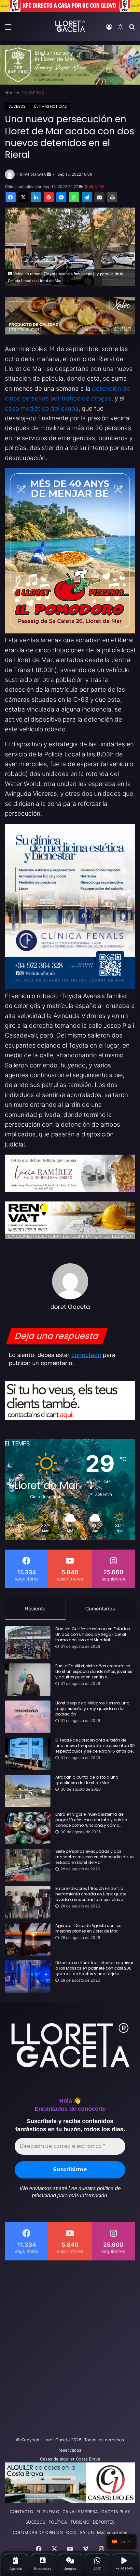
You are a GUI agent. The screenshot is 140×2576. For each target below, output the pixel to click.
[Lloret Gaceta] (70, 26)
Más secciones (112, 2532)
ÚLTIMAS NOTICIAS (50, 106)
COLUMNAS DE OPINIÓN (38, 2532)
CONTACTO (21, 2512)
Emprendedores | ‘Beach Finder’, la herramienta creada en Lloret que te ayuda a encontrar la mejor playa (91, 1894)
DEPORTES (104, 2522)
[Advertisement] (70, 2347)
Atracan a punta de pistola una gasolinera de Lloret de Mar (87, 1780)
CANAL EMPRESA (80, 2512)
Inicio (15, 93)
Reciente (35, 1609)
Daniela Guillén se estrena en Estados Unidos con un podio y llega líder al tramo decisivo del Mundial (93, 1634)
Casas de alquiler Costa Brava (70, 2459)
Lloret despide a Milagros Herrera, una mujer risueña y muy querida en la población (92, 1709)
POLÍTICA (58, 2522)
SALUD (87, 2532)
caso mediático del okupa (42, 408)
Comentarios (100, 1609)
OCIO (71, 2532)
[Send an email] (49, 174)
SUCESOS (34, 93)
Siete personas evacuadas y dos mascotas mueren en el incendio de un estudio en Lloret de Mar (95, 1857)
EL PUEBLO (48, 2512)
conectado (86, 1355)
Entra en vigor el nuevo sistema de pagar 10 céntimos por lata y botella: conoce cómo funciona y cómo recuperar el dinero (92, 1820)
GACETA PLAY (116, 2512)
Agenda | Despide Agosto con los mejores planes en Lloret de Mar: (88, 1928)
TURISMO (80, 2522)
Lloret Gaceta (32, 174)
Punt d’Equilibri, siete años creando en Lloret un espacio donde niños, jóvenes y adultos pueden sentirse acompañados (94, 1672)
